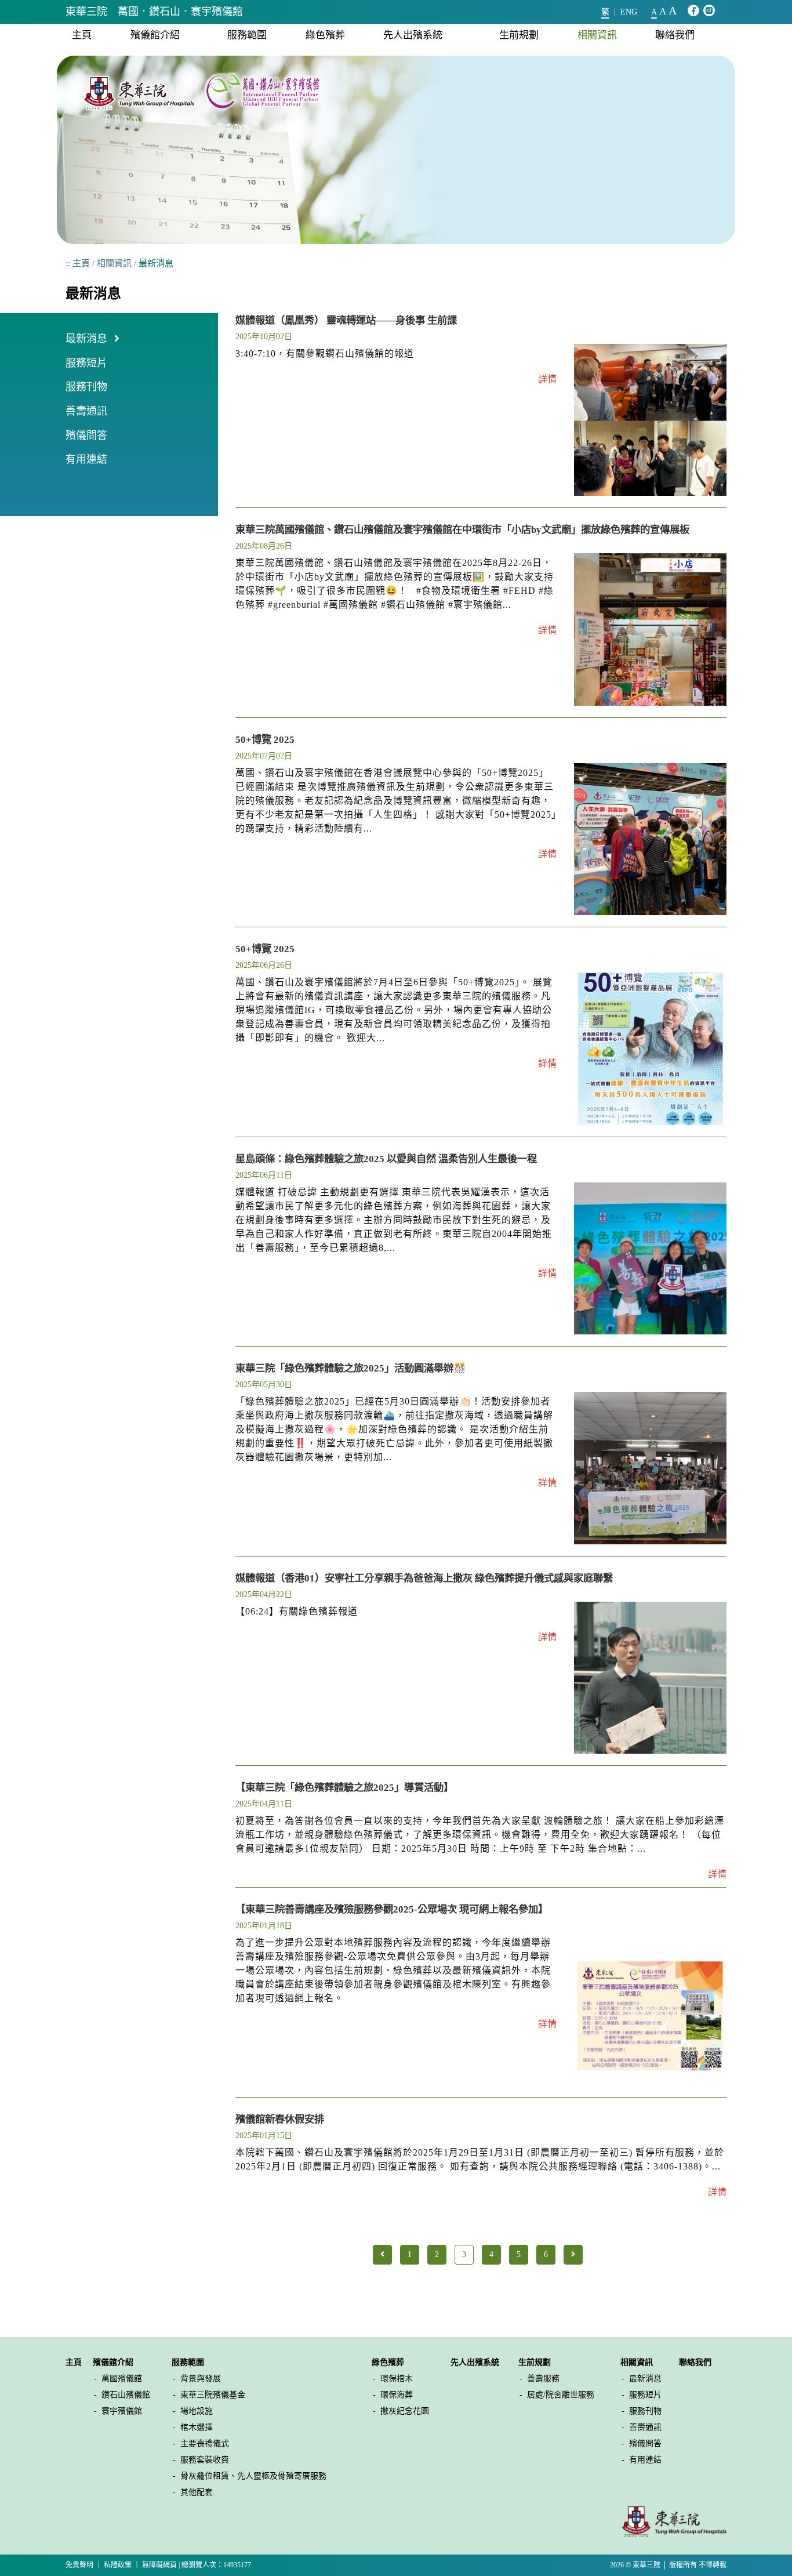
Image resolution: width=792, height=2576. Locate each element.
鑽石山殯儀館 (126, 2395)
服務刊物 (86, 387)
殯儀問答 (86, 436)
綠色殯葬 (325, 35)
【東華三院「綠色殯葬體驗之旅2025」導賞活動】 (344, 1787)
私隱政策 (118, 2565)
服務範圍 (247, 35)
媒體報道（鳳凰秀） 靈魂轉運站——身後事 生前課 (346, 320)
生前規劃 (519, 35)
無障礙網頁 (159, 2565)
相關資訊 (597, 35)
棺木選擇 (197, 2427)
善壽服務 (543, 2379)
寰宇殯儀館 (122, 2411)
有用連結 (86, 459)
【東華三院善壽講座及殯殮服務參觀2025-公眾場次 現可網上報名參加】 (392, 1909)
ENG (629, 12)
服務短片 (86, 363)
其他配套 (197, 2492)
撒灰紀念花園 (405, 2411)
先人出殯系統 (413, 35)
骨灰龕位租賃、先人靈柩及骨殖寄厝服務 (253, 2476)
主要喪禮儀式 (205, 2443)
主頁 (82, 35)
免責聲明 (79, 2565)
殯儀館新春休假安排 (280, 2119)
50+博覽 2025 (265, 739)
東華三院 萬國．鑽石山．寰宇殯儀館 (154, 12)
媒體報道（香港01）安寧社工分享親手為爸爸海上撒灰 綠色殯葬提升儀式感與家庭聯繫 (424, 1578)
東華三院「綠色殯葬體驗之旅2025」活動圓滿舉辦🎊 (351, 1368)
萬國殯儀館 (122, 2379)
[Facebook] (693, 11)
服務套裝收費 (205, 2460)
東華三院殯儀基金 (213, 2395)
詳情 (547, 379)
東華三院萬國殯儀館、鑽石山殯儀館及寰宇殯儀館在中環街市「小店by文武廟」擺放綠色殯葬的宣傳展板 (462, 529)
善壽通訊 (86, 411)
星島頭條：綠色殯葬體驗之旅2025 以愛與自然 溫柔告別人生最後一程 (386, 1159)
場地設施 (197, 2411)
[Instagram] (709, 11)
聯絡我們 (675, 35)
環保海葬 (397, 2395)
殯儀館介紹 (155, 35)
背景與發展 (201, 2379)
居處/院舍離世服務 (561, 2395)
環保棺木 (397, 2379)
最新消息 (86, 339)
